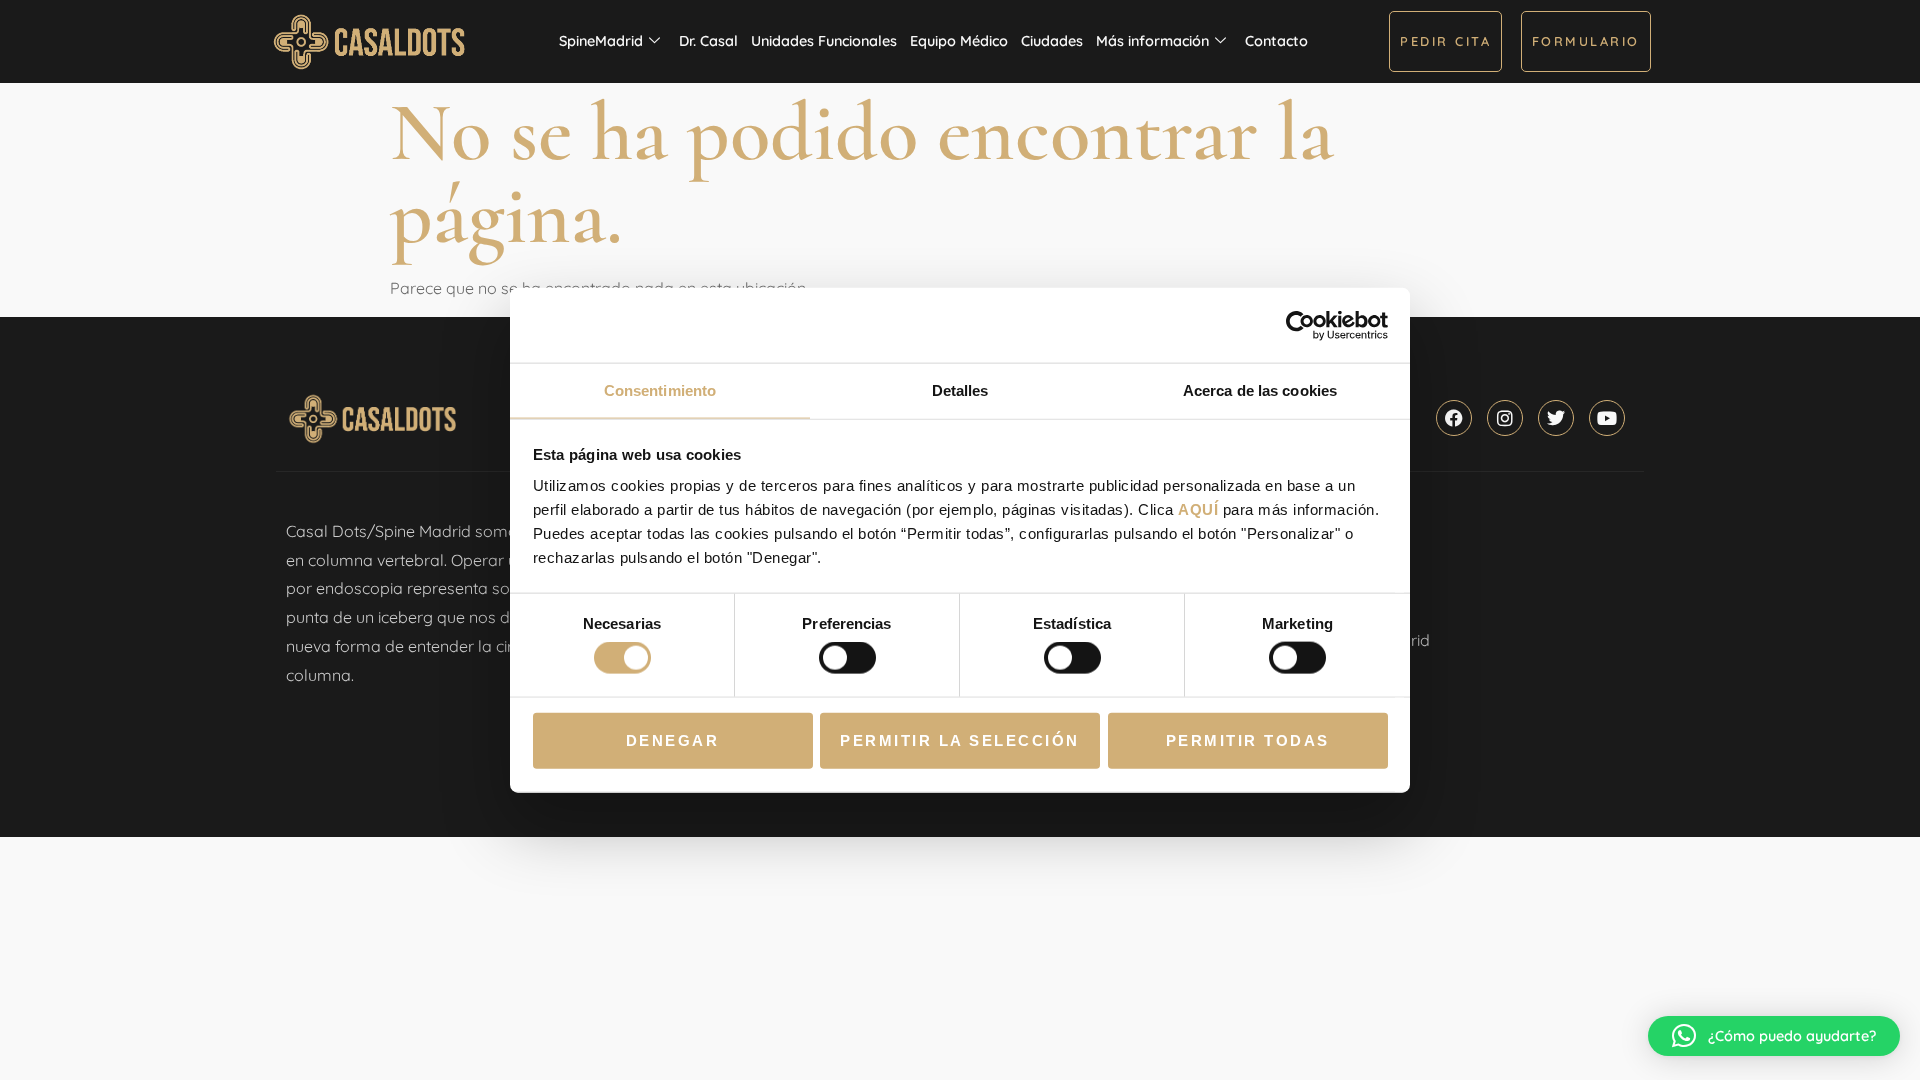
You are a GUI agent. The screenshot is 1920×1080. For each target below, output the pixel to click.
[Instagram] (1505, 418)
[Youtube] (1607, 418)
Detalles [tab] (960, 390)
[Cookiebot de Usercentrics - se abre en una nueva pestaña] (1300, 325)
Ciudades (1052, 41)
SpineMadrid (601, 41)
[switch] (847, 658)
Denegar (673, 739)
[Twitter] (1556, 418)
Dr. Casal (708, 41)
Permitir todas (1248, 739)
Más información (1152, 41)
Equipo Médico (959, 41)
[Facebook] (1454, 418)
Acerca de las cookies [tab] (1260, 390)
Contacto (1276, 41)
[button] (1774, 1036)
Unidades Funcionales (824, 41)
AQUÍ (1198, 509)
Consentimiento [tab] (660, 390)
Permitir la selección (960, 739)
